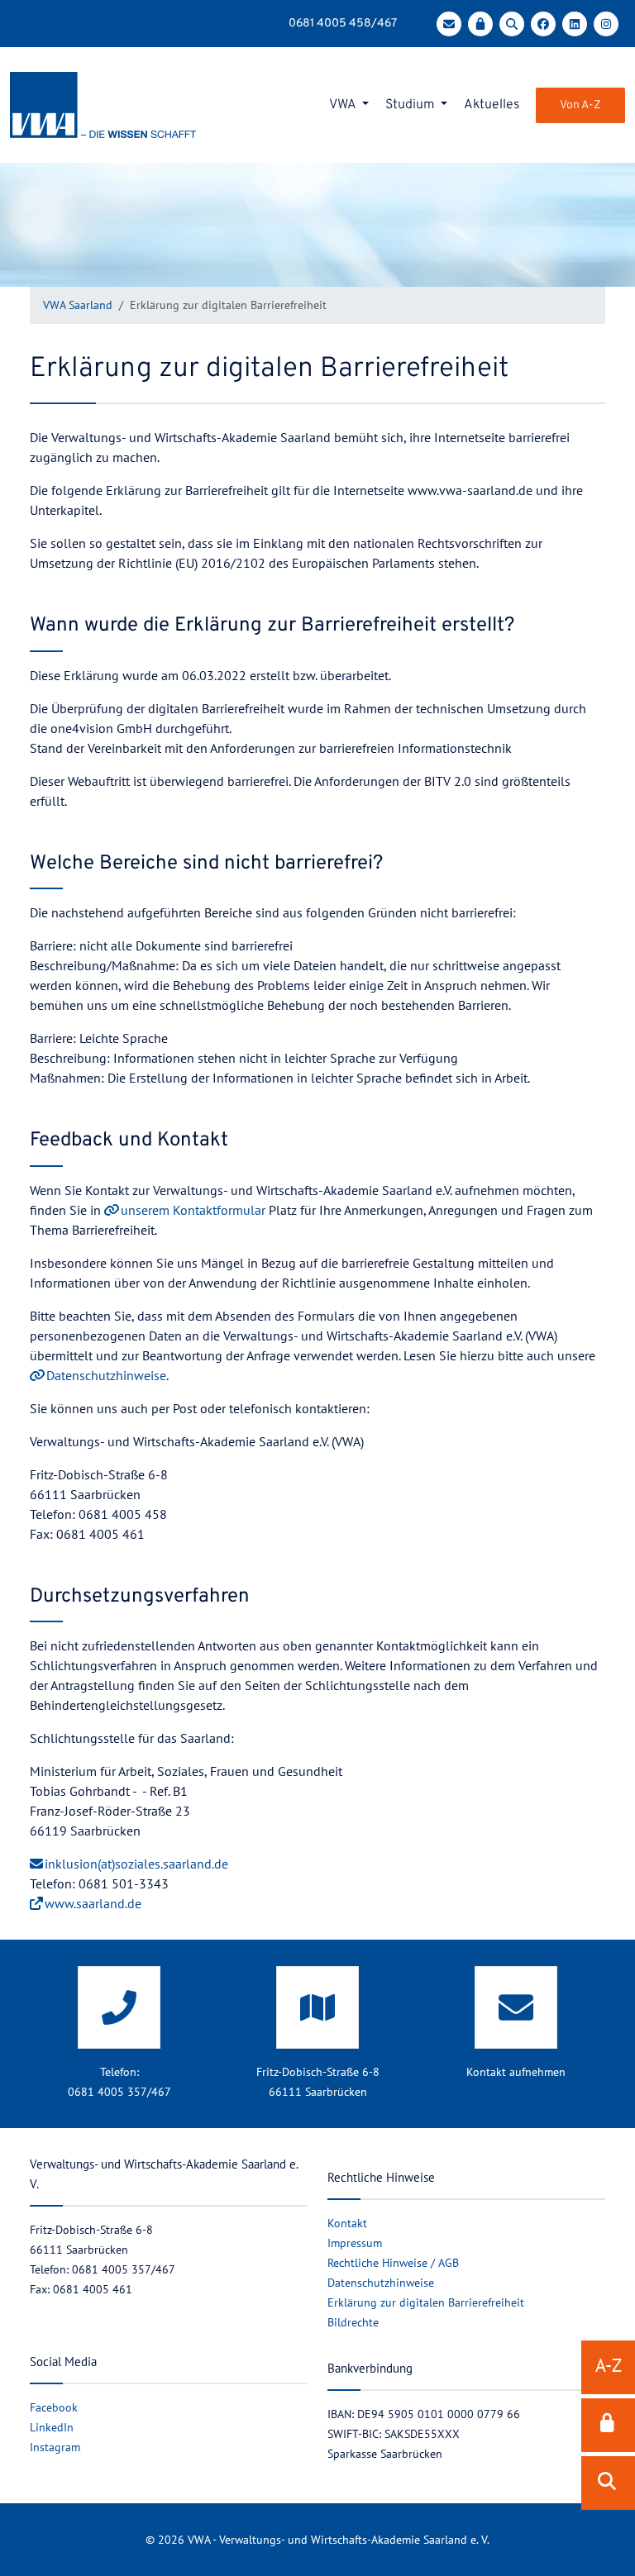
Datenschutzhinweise (106, 1375)
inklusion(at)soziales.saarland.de (136, 1864)
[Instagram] (609, 24)
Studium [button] (411, 105)
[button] (608, 2425)
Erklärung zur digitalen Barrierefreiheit (426, 2302)
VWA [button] (344, 105)
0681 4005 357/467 (119, 2092)
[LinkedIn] (578, 24)
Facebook (54, 2407)
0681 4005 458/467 (343, 24)
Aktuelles (492, 105)
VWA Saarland (78, 305)
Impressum (355, 2243)
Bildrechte (353, 2322)
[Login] (484, 24)
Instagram (55, 2447)
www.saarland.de (93, 1903)
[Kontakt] (452, 24)
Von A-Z (580, 105)
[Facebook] (547, 24)
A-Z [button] (609, 2365)
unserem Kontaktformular (193, 1210)
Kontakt (347, 2223)
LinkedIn (52, 2427)
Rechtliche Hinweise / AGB (393, 2263)
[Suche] (515, 24)
